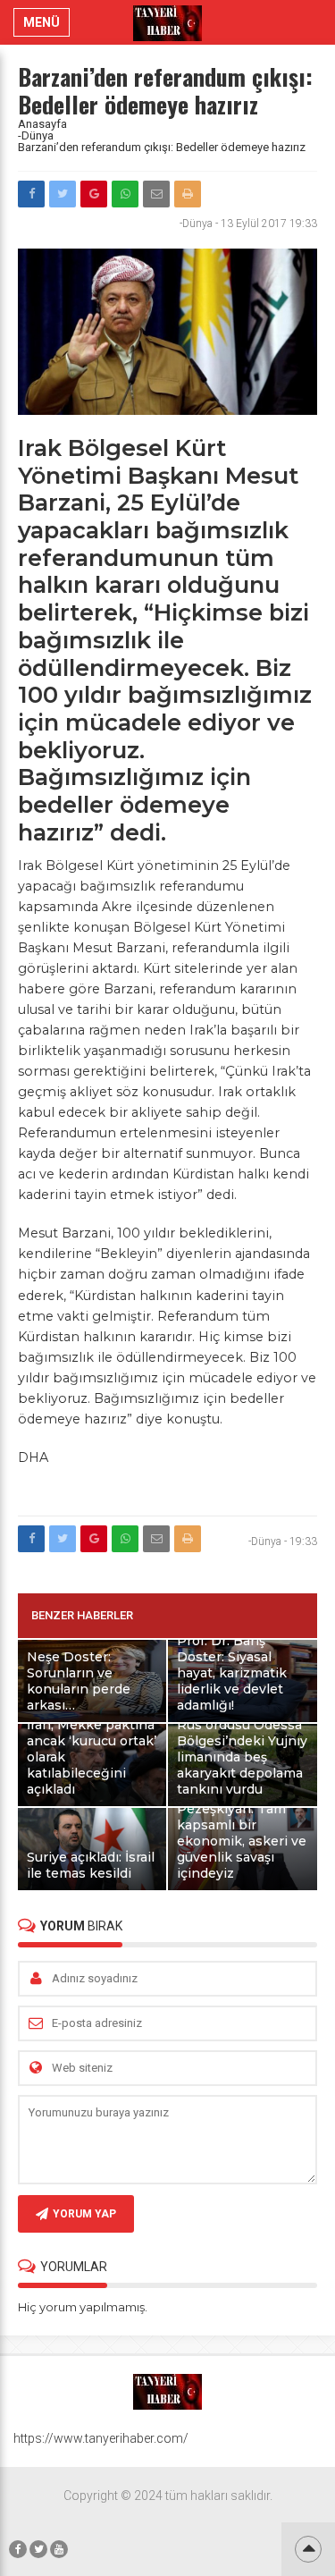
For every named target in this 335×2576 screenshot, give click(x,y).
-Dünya (36, 135)
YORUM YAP (84, 2214)
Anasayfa (42, 124)
